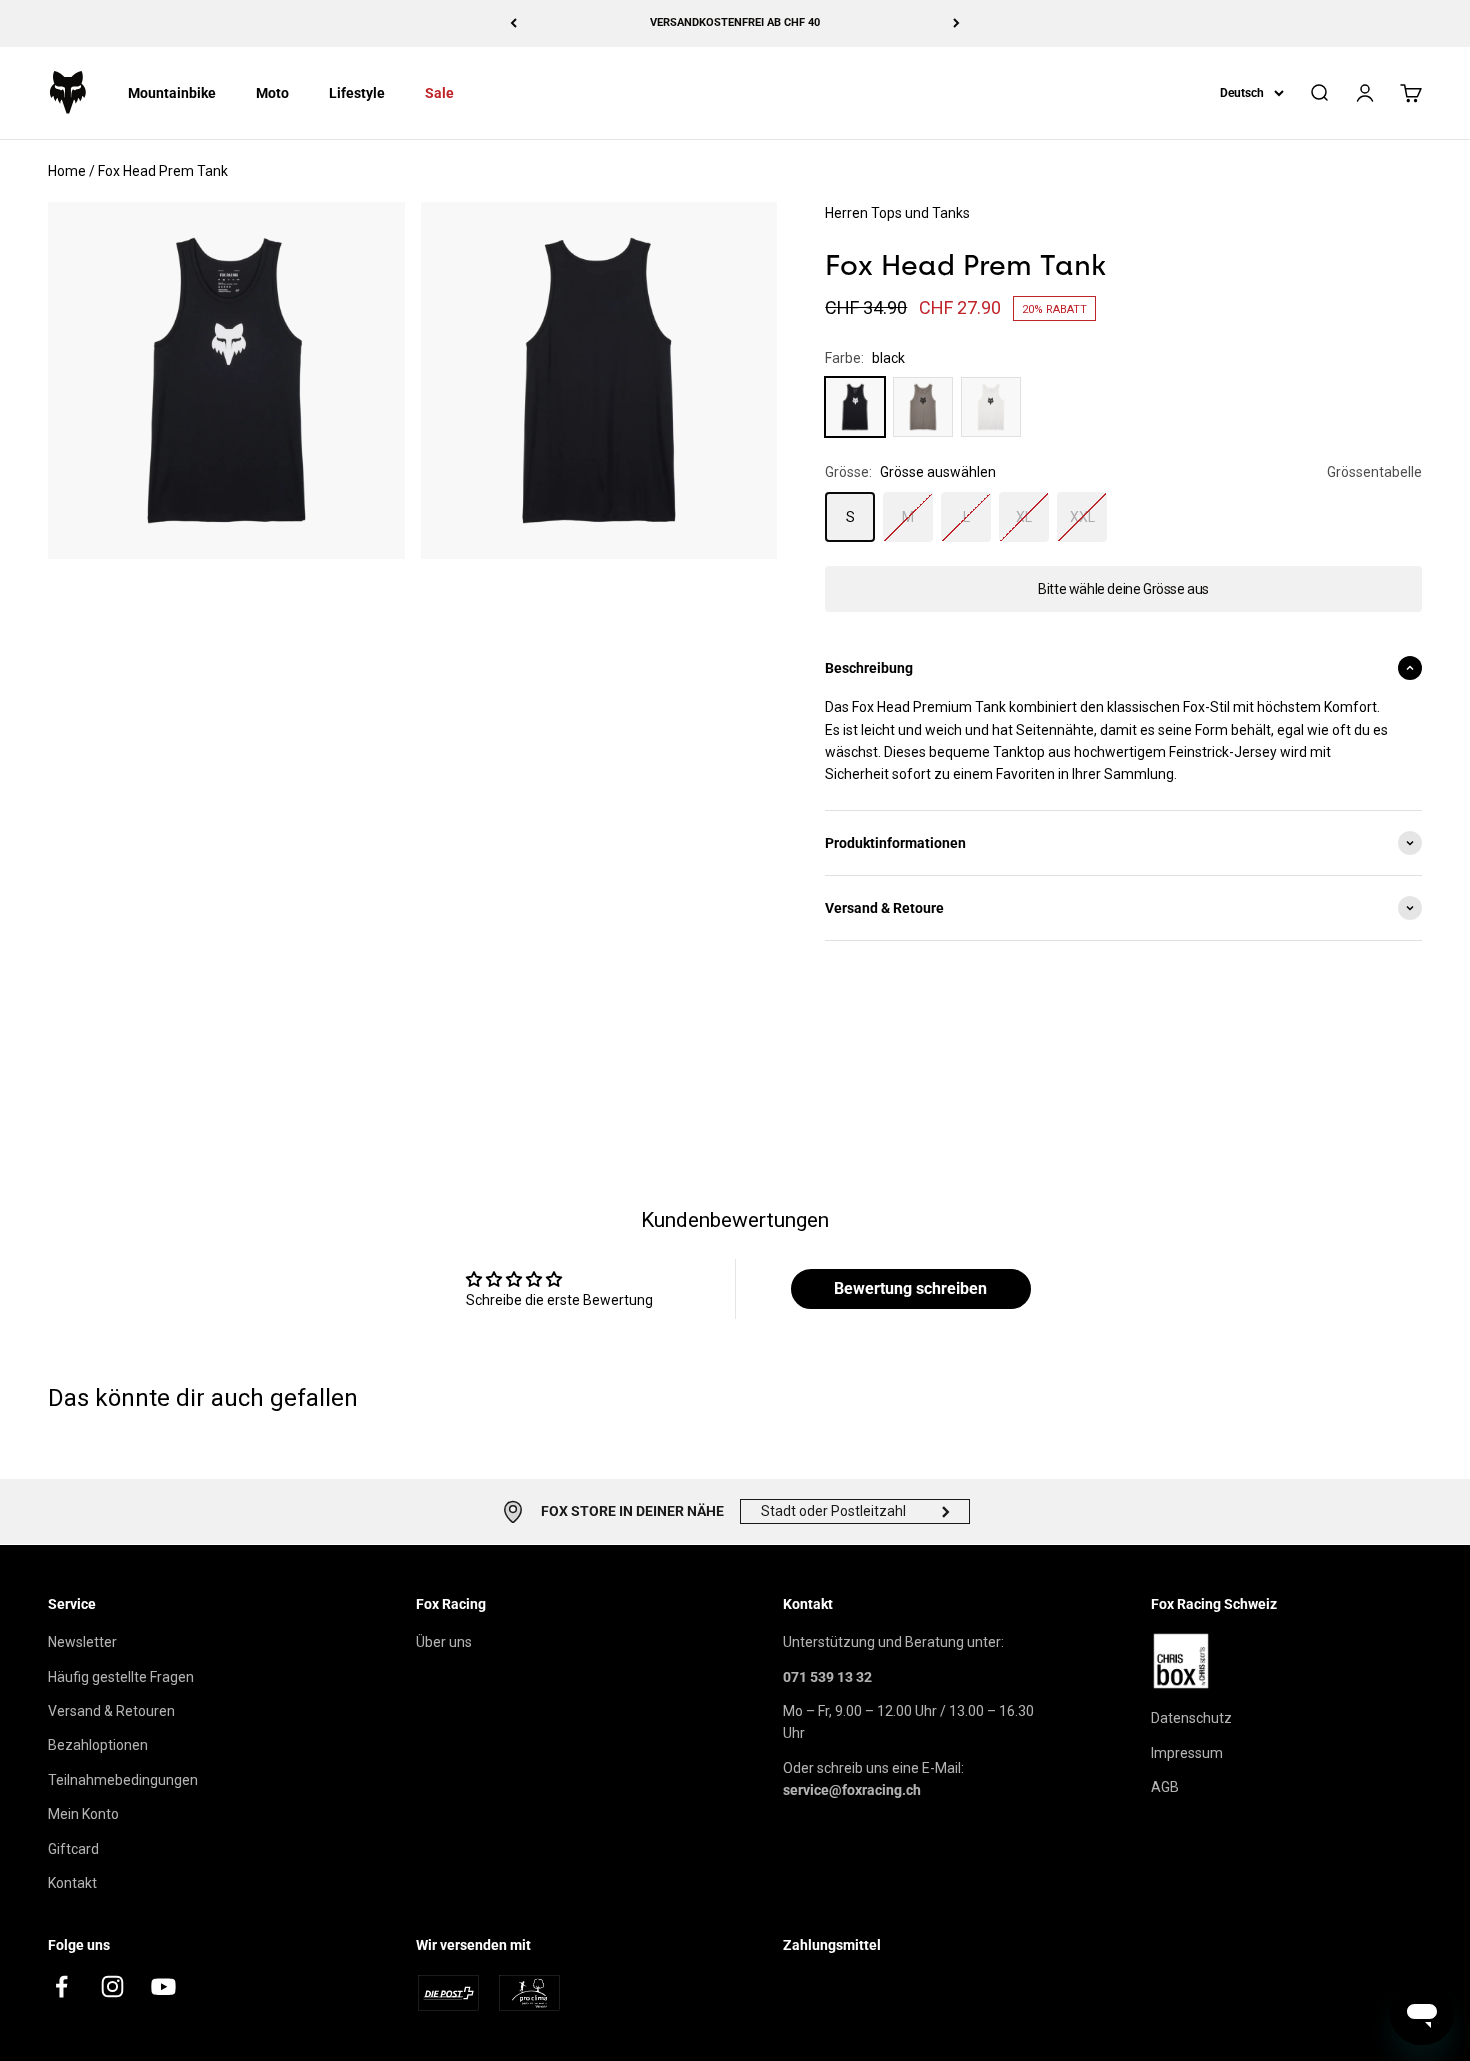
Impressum (1187, 1753)
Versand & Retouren (111, 1711)
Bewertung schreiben (910, 1288)
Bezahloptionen (98, 1745)
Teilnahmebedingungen (123, 1780)
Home (67, 171)
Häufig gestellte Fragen (121, 1677)
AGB (1165, 1787)
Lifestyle (357, 93)
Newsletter (82, 1642)
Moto (272, 93)
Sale (439, 93)
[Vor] (956, 23)
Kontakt (72, 1883)
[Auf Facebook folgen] (61, 1986)
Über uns (444, 1642)
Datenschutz (1191, 1718)
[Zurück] (513, 23)
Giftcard (73, 1849)
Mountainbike (172, 93)
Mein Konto (83, 1814)
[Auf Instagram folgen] (112, 1986)
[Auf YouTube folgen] (163, 1986)
